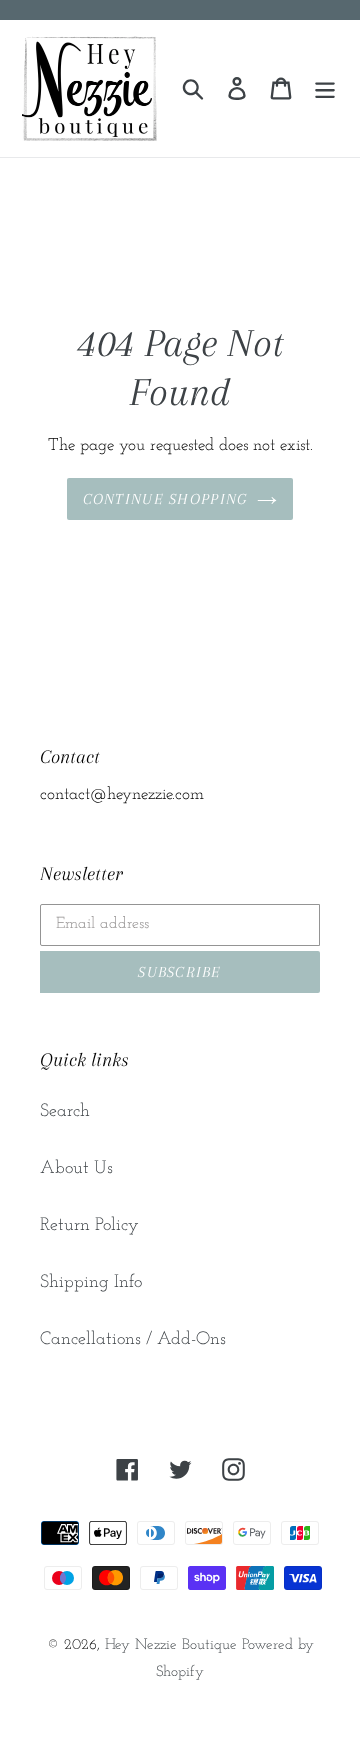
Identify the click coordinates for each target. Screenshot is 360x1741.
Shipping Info (91, 1283)
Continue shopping (165, 499)
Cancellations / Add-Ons (133, 1340)
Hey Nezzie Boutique (171, 1645)
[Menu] (325, 88)
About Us (76, 1169)
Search (65, 1112)
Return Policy (89, 1226)
